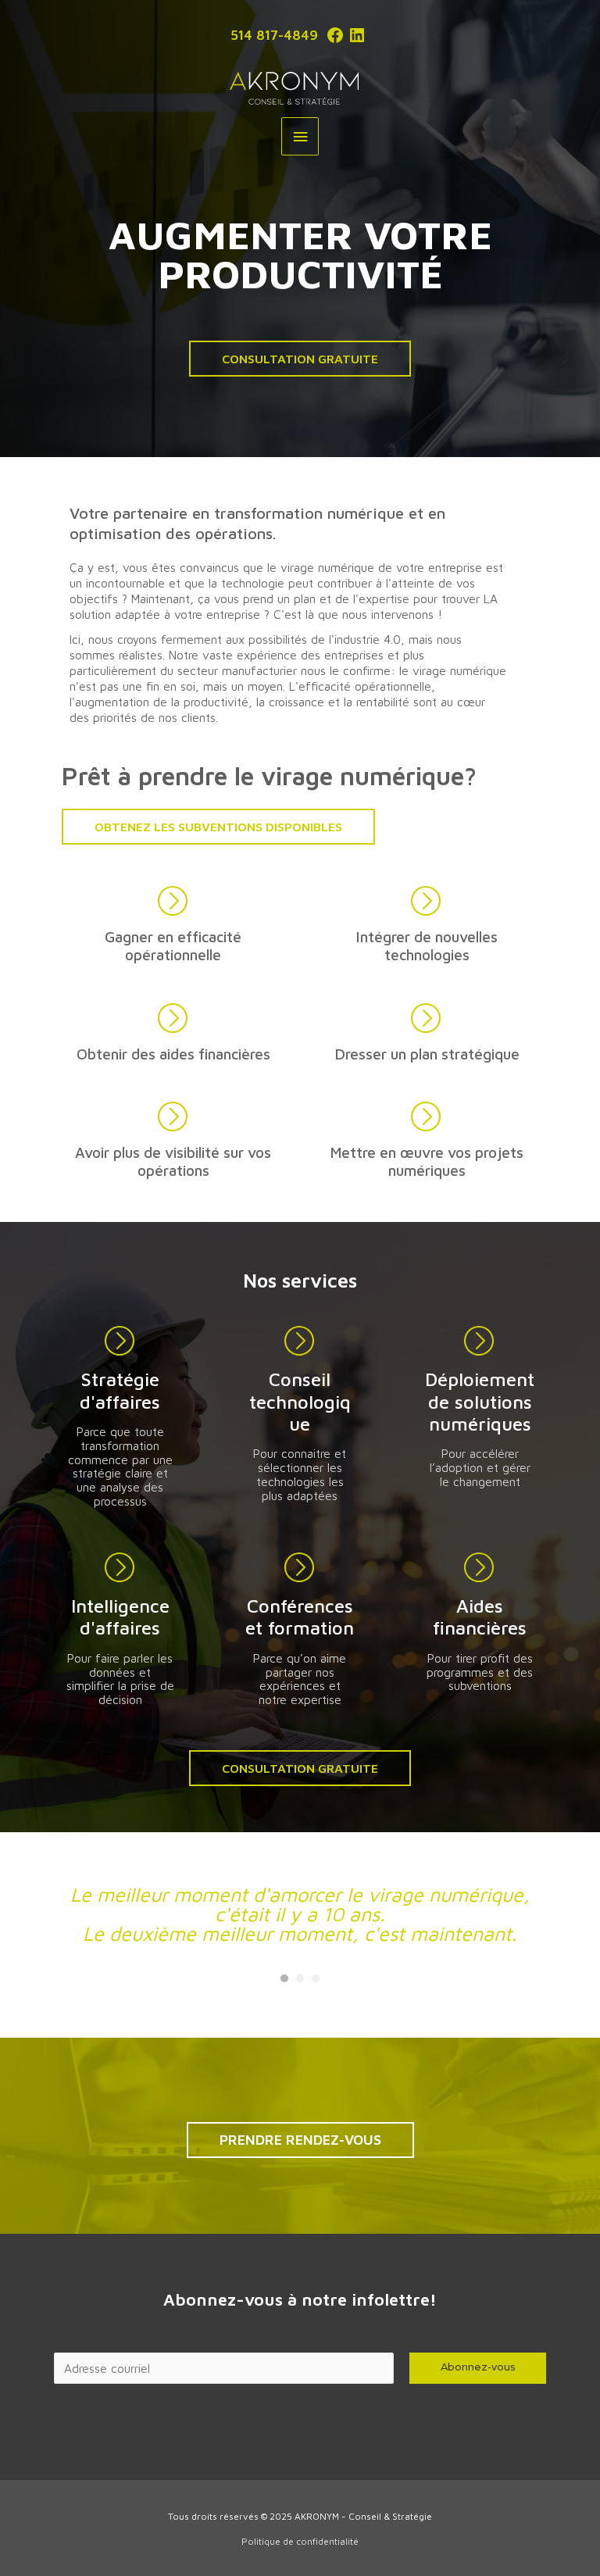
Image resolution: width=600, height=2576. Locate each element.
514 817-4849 (274, 35)
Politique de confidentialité (300, 2541)
